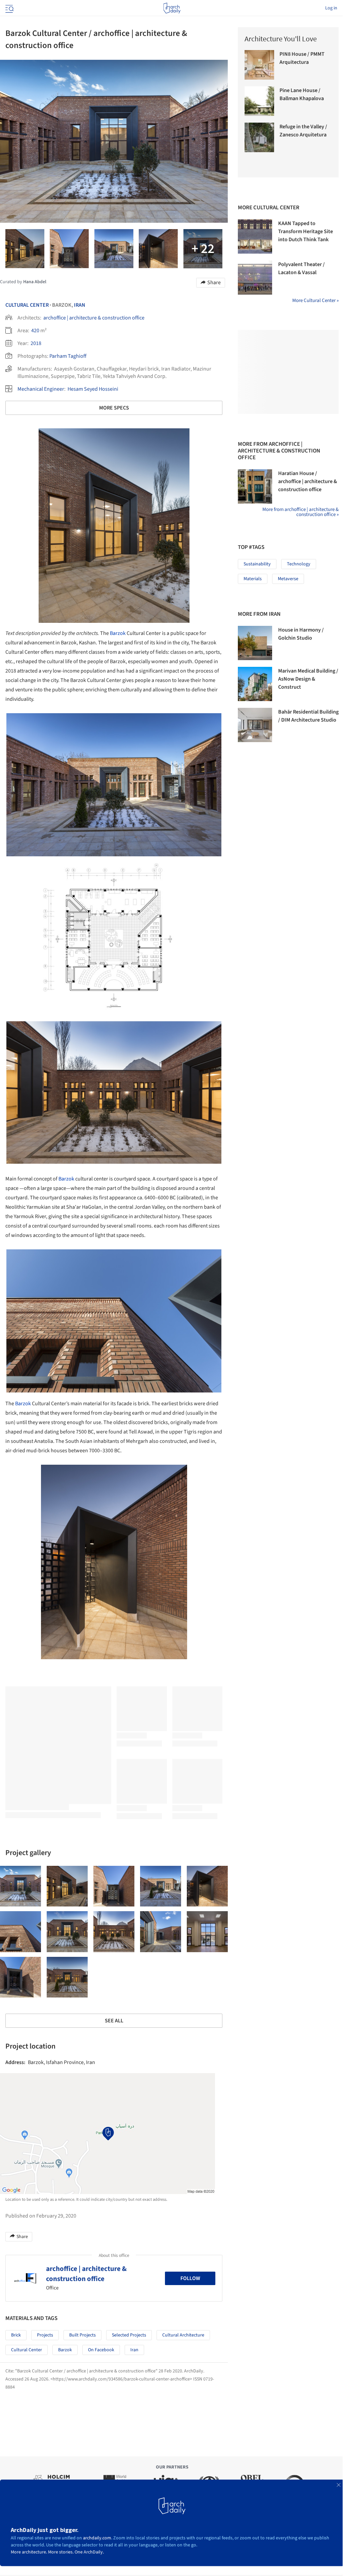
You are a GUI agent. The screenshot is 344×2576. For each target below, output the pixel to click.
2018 (36, 343)
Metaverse (288, 579)
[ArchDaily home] (172, 8)
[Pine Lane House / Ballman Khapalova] (259, 101)
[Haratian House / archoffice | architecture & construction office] (255, 486)
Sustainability (257, 564)
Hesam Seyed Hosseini (93, 389)
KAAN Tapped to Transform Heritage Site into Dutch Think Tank (306, 231)
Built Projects (82, 2335)
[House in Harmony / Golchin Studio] (255, 643)
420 (35, 331)
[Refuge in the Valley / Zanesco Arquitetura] (259, 137)
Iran (80, 305)
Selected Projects (129, 2335)
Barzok (118, 633)
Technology (299, 564)
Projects (45, 2335)
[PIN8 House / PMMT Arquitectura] (259, 65)
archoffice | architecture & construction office (94, 318)
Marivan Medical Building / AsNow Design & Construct (308, 679)
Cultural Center (27, 305)
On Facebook (101, 2350)
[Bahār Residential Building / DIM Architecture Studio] (255, 725)
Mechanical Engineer (41, 389)
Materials (253, 579)
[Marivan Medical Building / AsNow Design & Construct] (255, 684)
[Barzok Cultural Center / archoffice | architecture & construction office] (20, 1886)
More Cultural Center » (315, 300)
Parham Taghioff (68, 356)
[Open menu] (9, 8)
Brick (16, 2335)
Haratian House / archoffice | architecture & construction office (308, 481)
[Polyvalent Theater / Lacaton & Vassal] (255, 277)
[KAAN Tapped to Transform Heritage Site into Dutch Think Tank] (255, 237)
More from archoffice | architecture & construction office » (300, 512)
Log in (331, 8)
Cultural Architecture (183, 2335)
